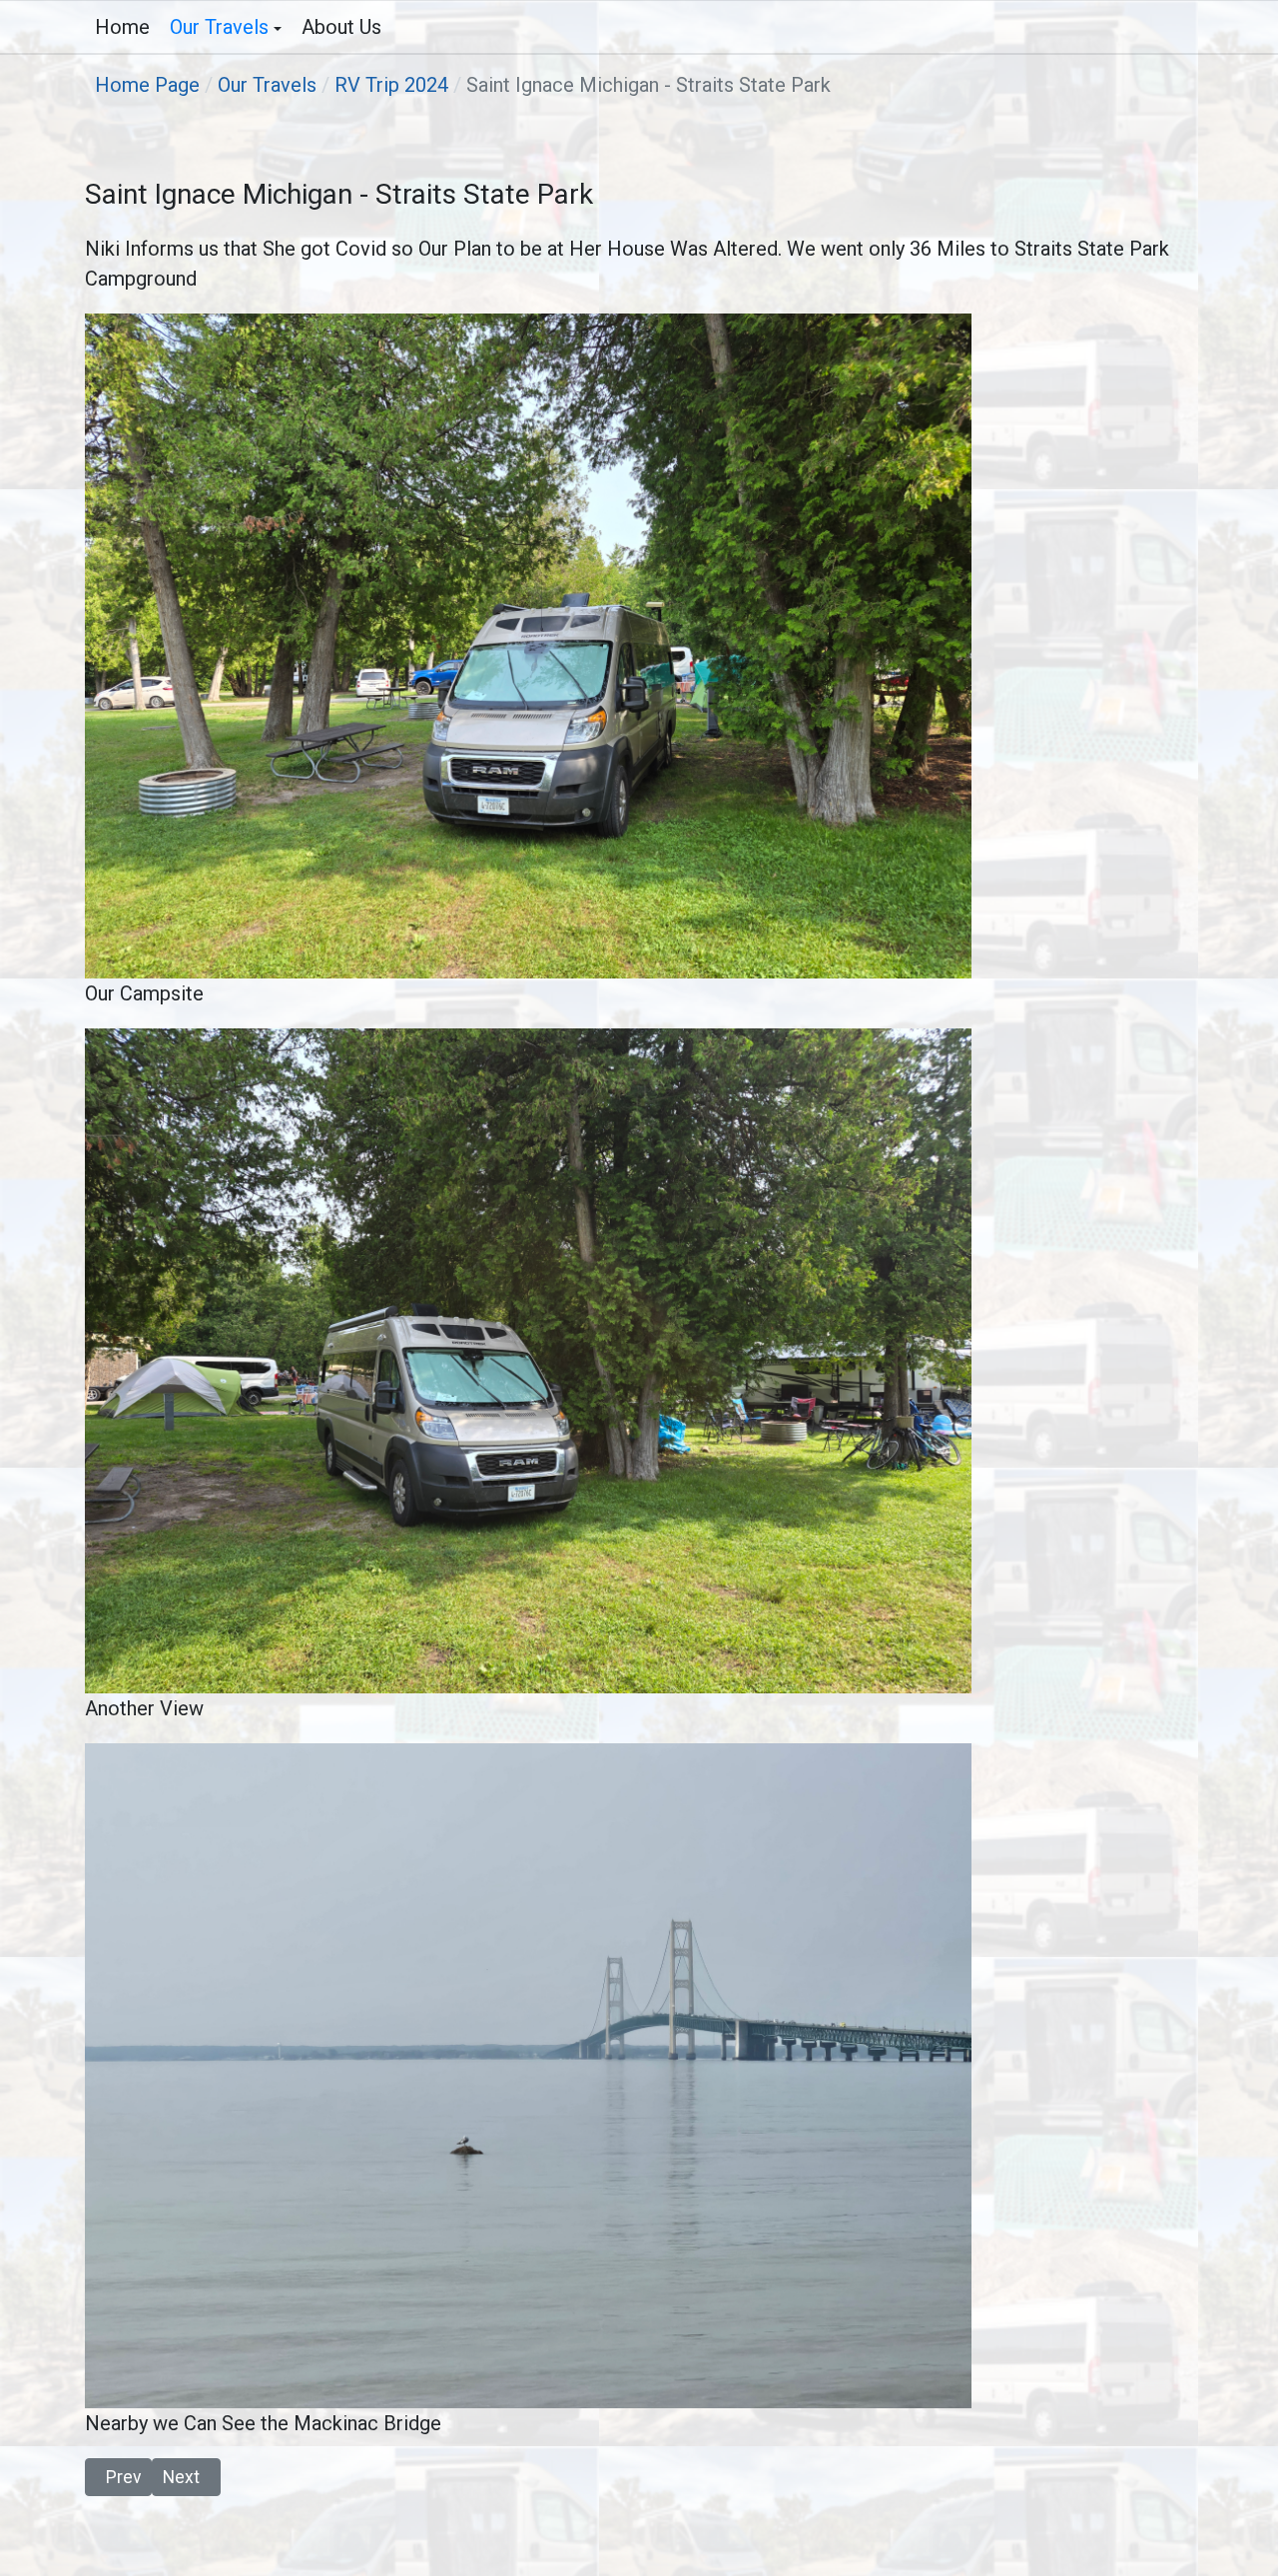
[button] (226, 27)
